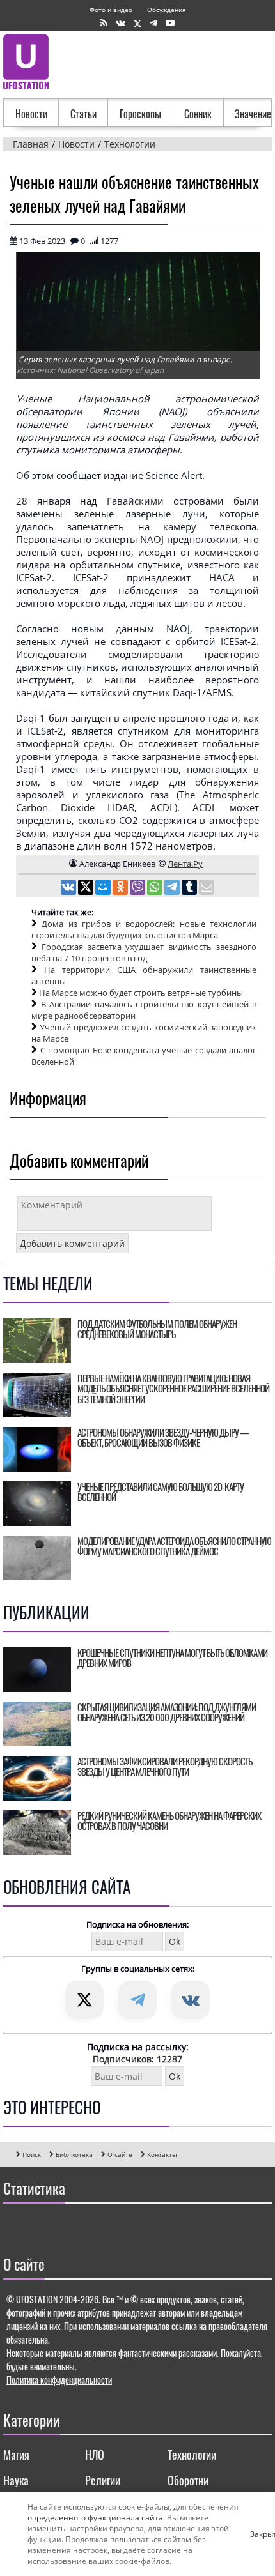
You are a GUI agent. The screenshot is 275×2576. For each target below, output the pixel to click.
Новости (31, 114)
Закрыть (255, 2534)
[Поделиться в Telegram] (173, 888)
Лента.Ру (185, 864)
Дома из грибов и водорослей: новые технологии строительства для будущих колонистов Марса (144, 929)
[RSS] (104, 23)
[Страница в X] (137, 23)
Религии (103, 2480)
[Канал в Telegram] (153, 23)
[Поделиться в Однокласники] (121, 888)
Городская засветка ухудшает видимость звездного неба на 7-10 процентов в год (144, 952)
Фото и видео (111, 10)
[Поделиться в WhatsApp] (156, 888)
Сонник (198, 114)
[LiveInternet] (16, 2226)
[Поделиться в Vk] (69, 888)
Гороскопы (140, 114)
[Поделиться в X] (87, 888)
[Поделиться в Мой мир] (104, 888)
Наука (16, 2480)
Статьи (83, 114)
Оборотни (188, 2480)
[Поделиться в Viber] (138, 888)
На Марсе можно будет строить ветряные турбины (141, 993)
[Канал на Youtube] (170, 23)
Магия (16, 2455)
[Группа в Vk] (121, 23)
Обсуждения (167, 10)
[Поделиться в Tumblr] (190, 888)
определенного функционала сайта (95, 2518)
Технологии (192, 2455)
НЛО (95, 2455)
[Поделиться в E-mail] (207, 888)
